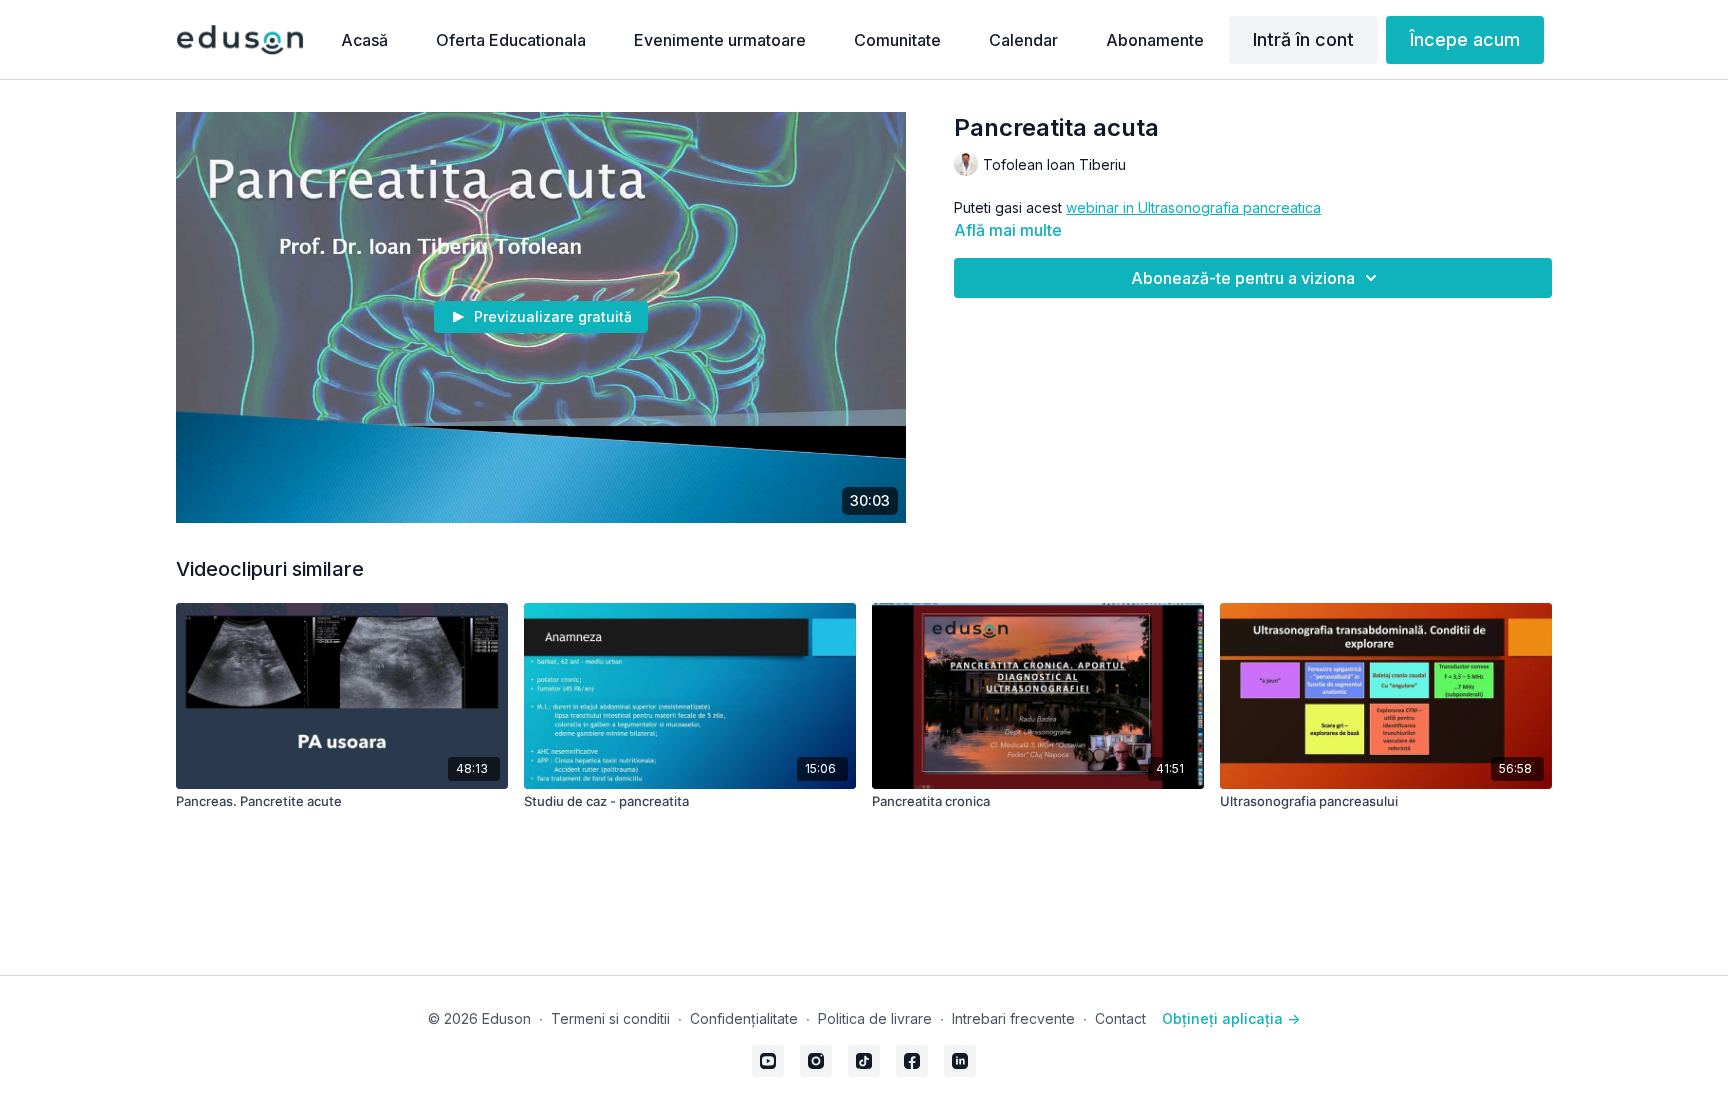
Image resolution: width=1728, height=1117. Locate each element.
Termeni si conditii (610, 1018)
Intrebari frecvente (1013, 1018)
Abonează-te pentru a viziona (1243, 278)
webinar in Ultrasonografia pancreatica (1193, 207)
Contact (1120, 1018)
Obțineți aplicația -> (1231, 1018)
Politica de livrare (875, 1018)
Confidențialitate (744, 1018)
